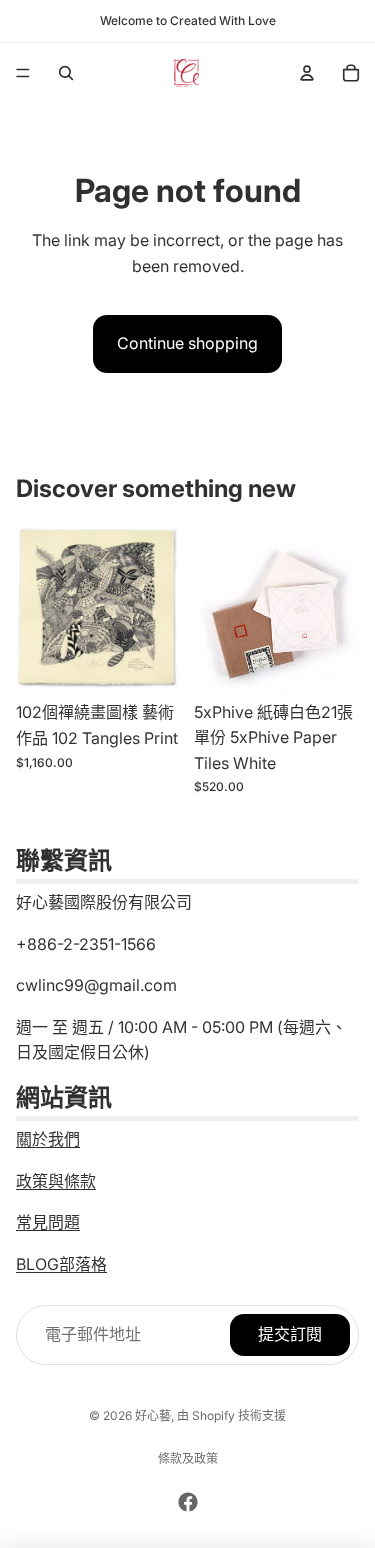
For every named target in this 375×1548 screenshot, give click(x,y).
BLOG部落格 (61, 1264)
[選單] (23, 73)
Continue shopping (187, 343)
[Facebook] (188, 1502)
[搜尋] (66, 73)
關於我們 (48, 1139)
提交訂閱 (290, 1335)
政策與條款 (56, 1181)
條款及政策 (188, 1458)
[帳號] (307, 73)
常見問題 (48, 1222)
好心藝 (153, 1415)
